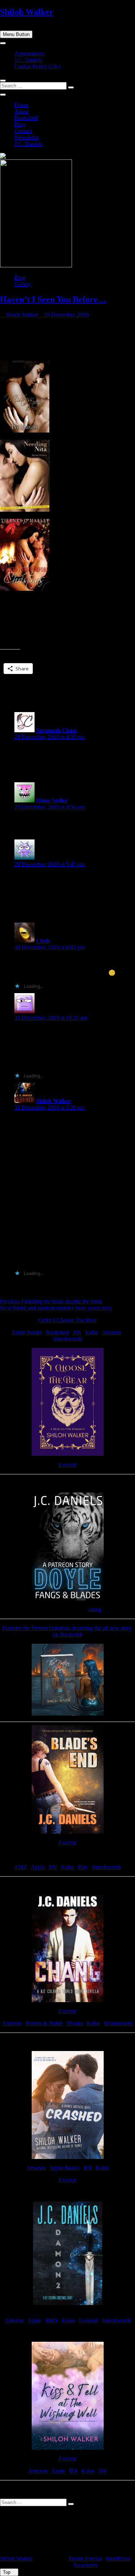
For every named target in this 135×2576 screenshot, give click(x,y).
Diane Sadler (52, 800)
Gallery (23, 284)
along (95, 1609)
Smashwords (67, 1339)
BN (77, 1332)
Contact (23, 131)
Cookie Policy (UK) (37, 66)
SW (103, 2471)
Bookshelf (26, 118)
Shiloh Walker (27, 12)
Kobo (92, 1332)
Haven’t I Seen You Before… (53, 299)
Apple (38, 1867)
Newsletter (27, 137)
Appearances (29, 53)
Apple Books (27, 1332)
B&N (52, 2320)
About (22, 111)
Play (83, 1867)
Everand (88, 2320)
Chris (43, 941)
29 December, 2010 (66, 315)
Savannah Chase (57, 730)
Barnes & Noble (44, 2023)
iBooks (75, 2023)
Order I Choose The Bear (67, 1320)
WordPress (118, 2559)
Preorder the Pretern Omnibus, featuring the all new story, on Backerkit (67, 1631)
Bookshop (57, 1332)
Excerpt (67, 1465)
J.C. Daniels (28, 60)
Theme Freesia (85, 2559)
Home (21, 105)
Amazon (112, 1332)
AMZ (21, 1867)
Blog (20, 124)
